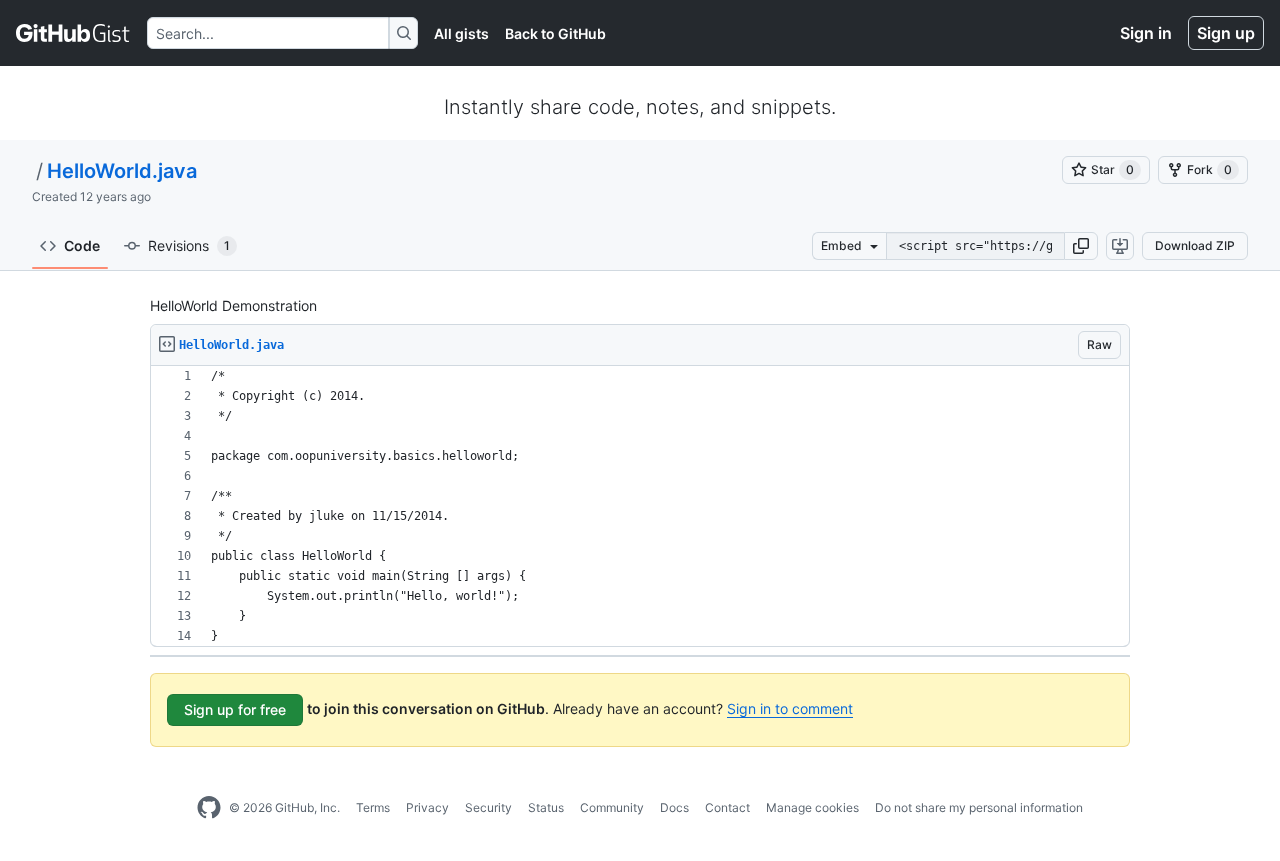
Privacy (427, 807)
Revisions (189, 245)
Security (488, 807)
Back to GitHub (555, 33)
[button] (1081, 246)
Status (546, 807)
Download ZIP (1195, 245)
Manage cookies (812, 807)
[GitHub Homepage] (209, 808)
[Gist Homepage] (73, 33)
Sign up (1226, 33)
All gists (461, 33)
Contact (727, 807)
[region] (640, 506)
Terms (373, 807)
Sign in (1146, 33)
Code (82, 245)
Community (612, 807)
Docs (674, 807)
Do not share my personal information (979, 807)
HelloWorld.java (122, 171)
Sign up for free (235, 709)
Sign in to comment (790, 708)
